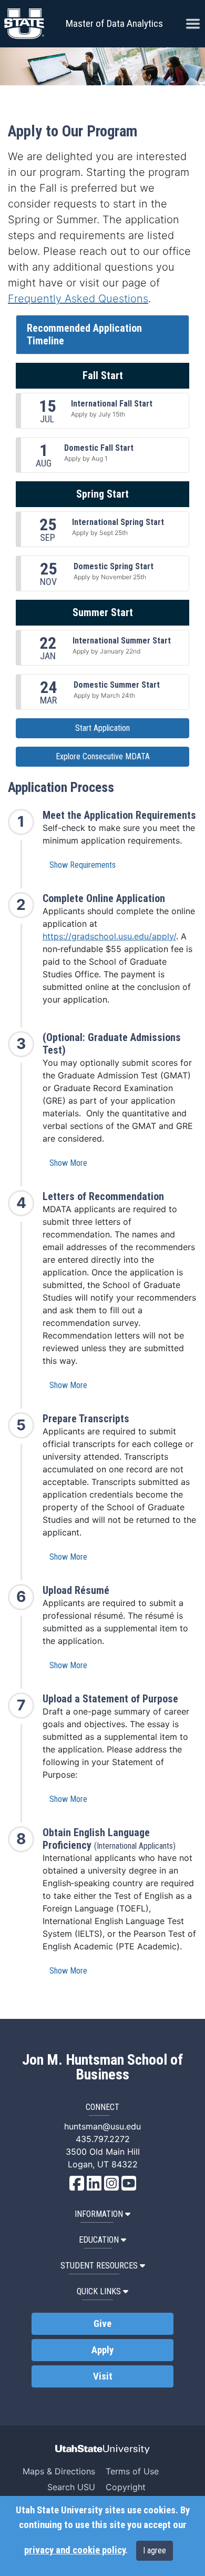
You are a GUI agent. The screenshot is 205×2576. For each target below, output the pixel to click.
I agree (155, 2550)
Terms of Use (132, 2471)
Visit (103, 2376)
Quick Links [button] (99, 2291)
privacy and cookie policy (75, 2550)
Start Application (102, 728)
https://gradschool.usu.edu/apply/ (109, 936)
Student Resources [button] (99, 2266)
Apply (102, 2350)
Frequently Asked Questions (78, 299)
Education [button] (99, 2240)
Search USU (71, 2487)
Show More (68, 1163)
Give (102, 2324)
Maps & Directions (59, 2471)
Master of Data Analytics (114, 23)
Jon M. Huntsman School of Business (102, 2067)
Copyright (126, 2487)
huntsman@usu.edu (102, 2126)
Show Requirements (83, 865)
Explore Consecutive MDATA (103, 756)
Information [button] (99, 2214)
